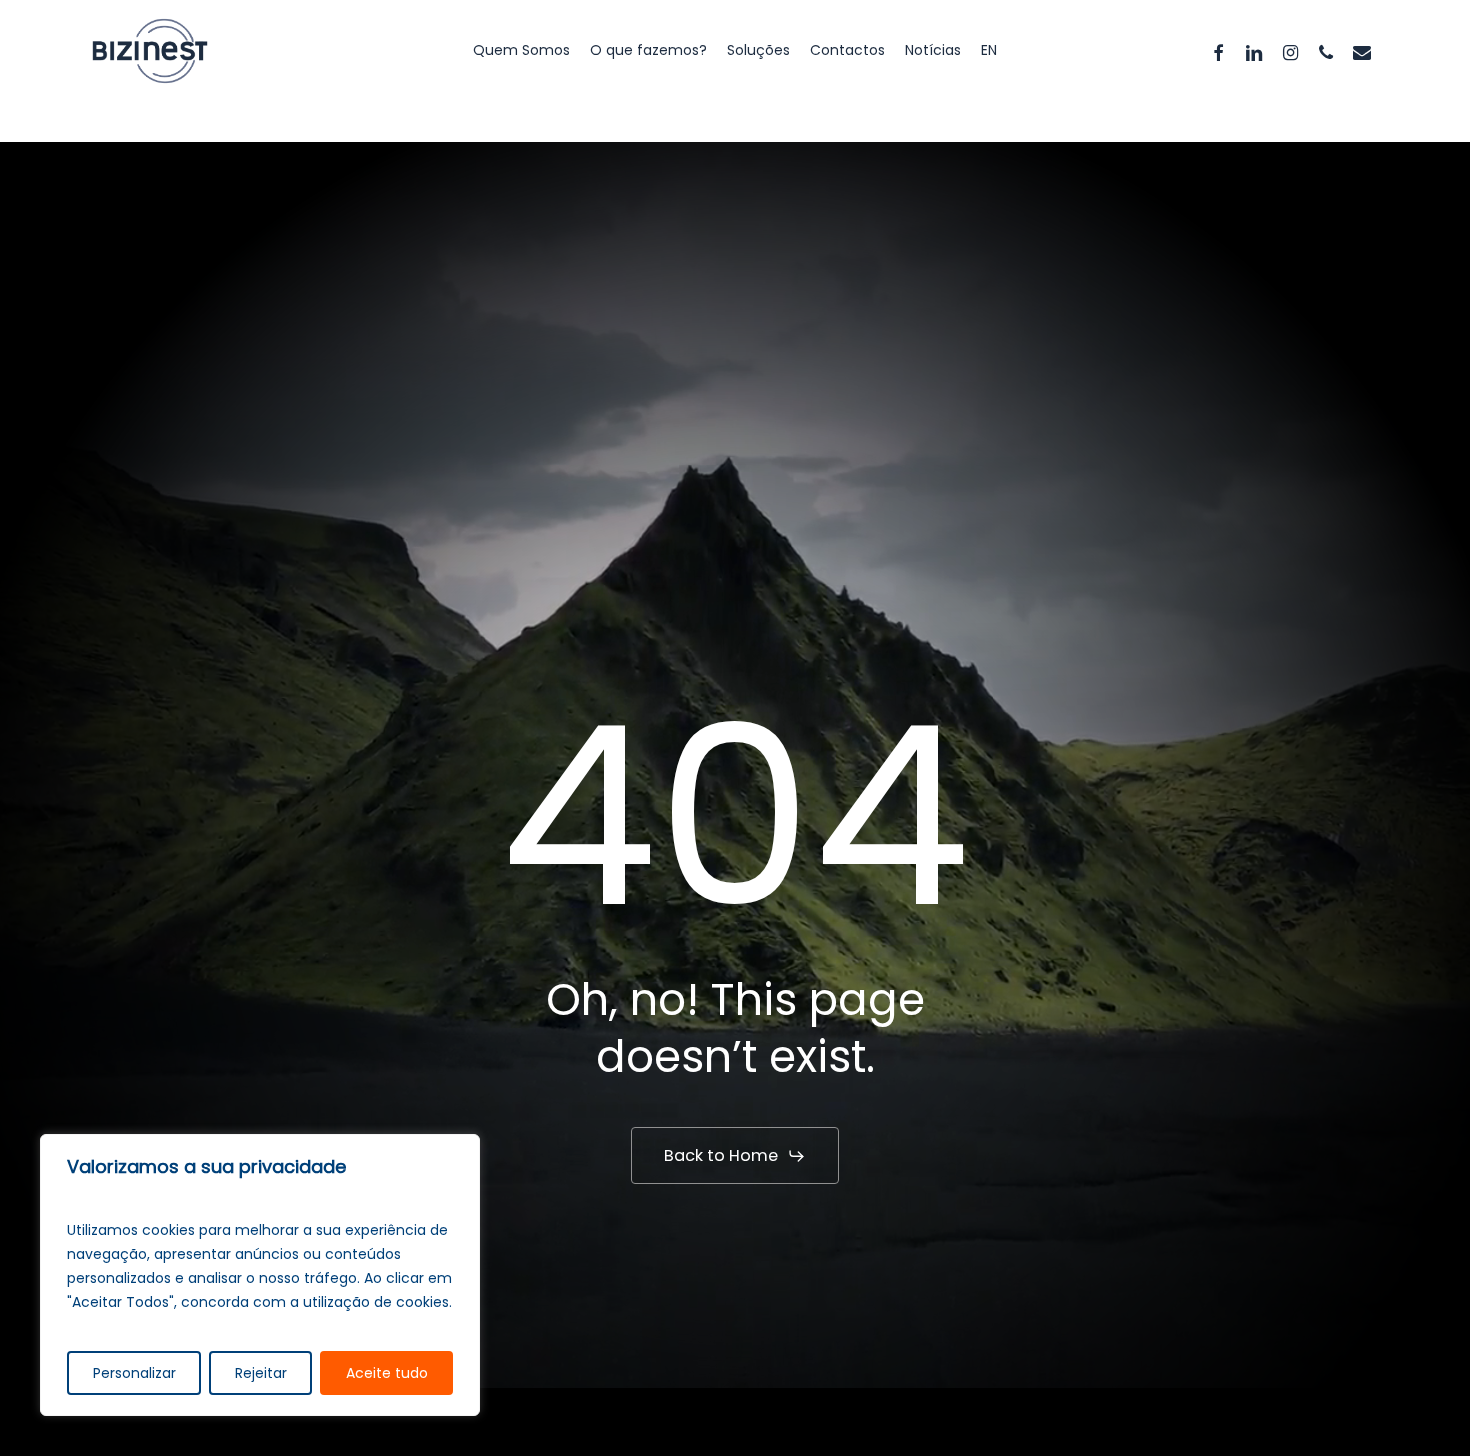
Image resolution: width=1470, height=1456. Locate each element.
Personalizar (134, 1373)
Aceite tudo (387, 1373)
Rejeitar (261, 1373)
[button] (735, 1156)
